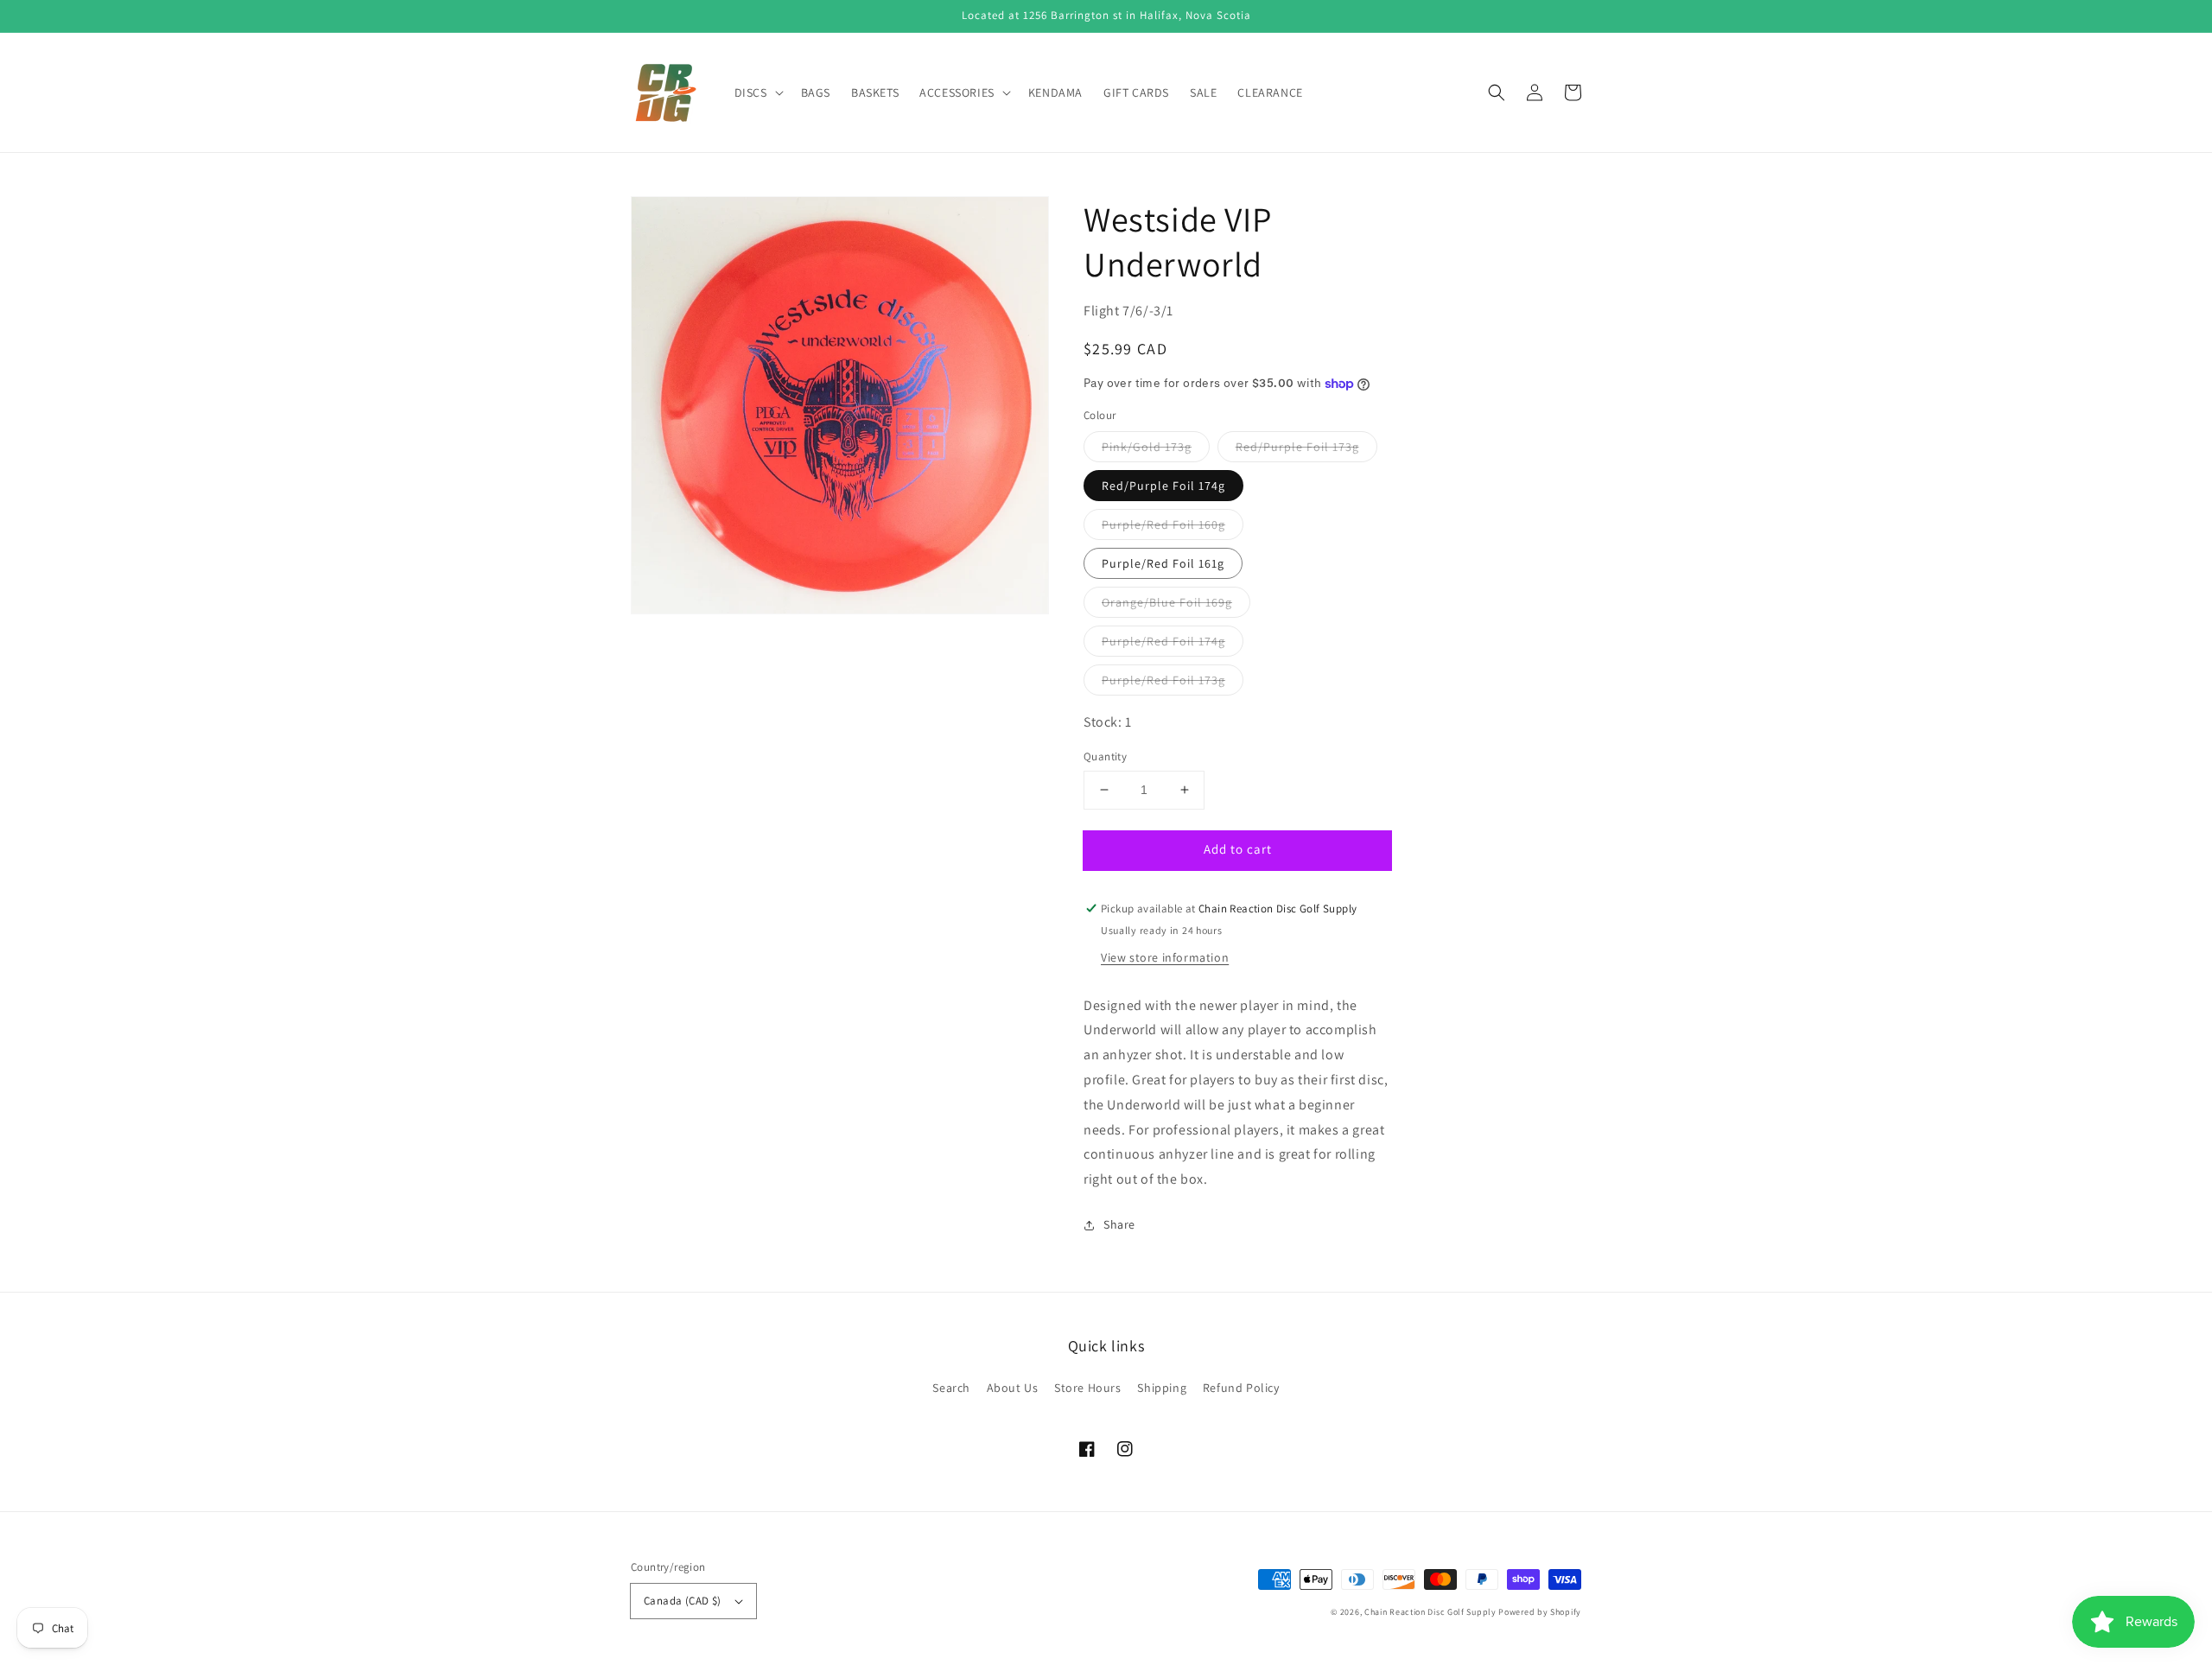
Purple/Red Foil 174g (1163, 641)
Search (951, 1388)
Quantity (1105, 756)
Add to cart (1238, 849)
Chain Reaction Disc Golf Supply (1430, 1612)
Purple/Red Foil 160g (1163, 524)
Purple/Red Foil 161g (1163, 563)
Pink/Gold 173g (1147, 447)
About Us (1013, 1388)
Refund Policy (1241, 1388)
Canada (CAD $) (683, 1601)
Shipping (1162, 1388)
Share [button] (1119, 1224)
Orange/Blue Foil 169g (1167, 602)
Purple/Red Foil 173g (1163, 680)
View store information (1165, 957)
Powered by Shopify (1540, 1612)
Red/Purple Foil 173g (1297, 447)
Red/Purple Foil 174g (1163, 486)
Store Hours (1088, 1388)
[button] (1497, 92)
